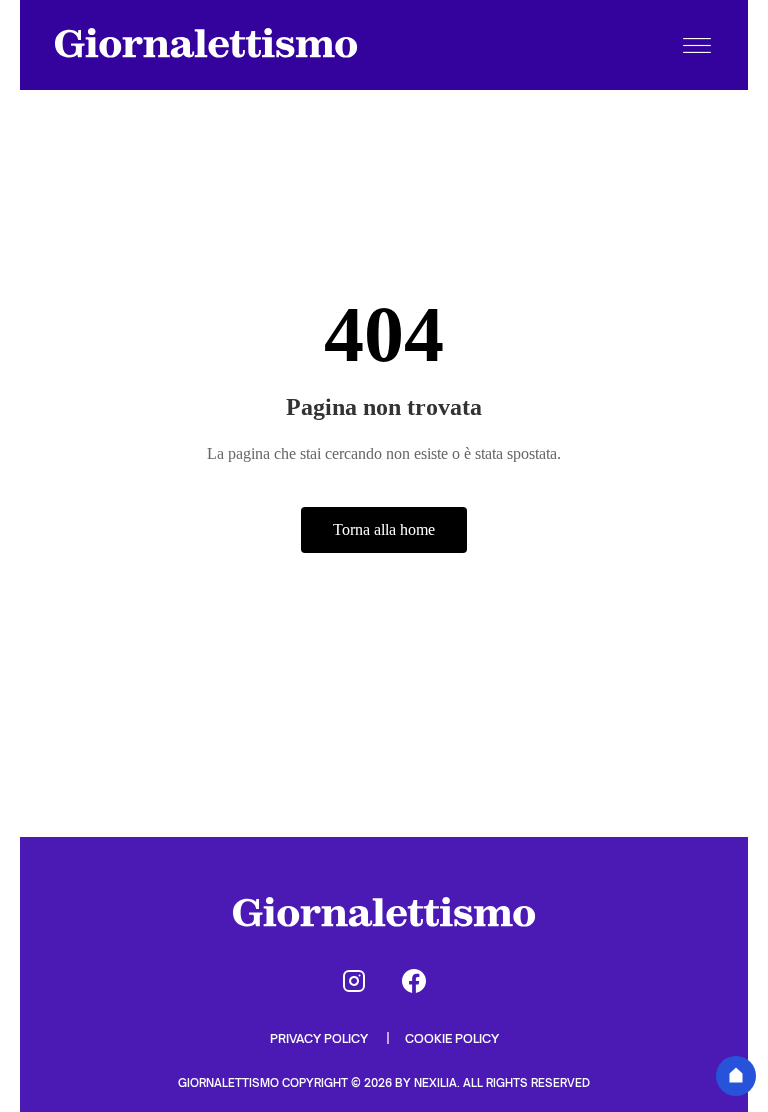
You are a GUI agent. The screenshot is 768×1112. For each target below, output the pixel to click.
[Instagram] (354, 981)
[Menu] (697, 45)
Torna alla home (384, 529)
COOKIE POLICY (452, 1038)
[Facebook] (414, 981)
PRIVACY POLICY (320, 1038)
